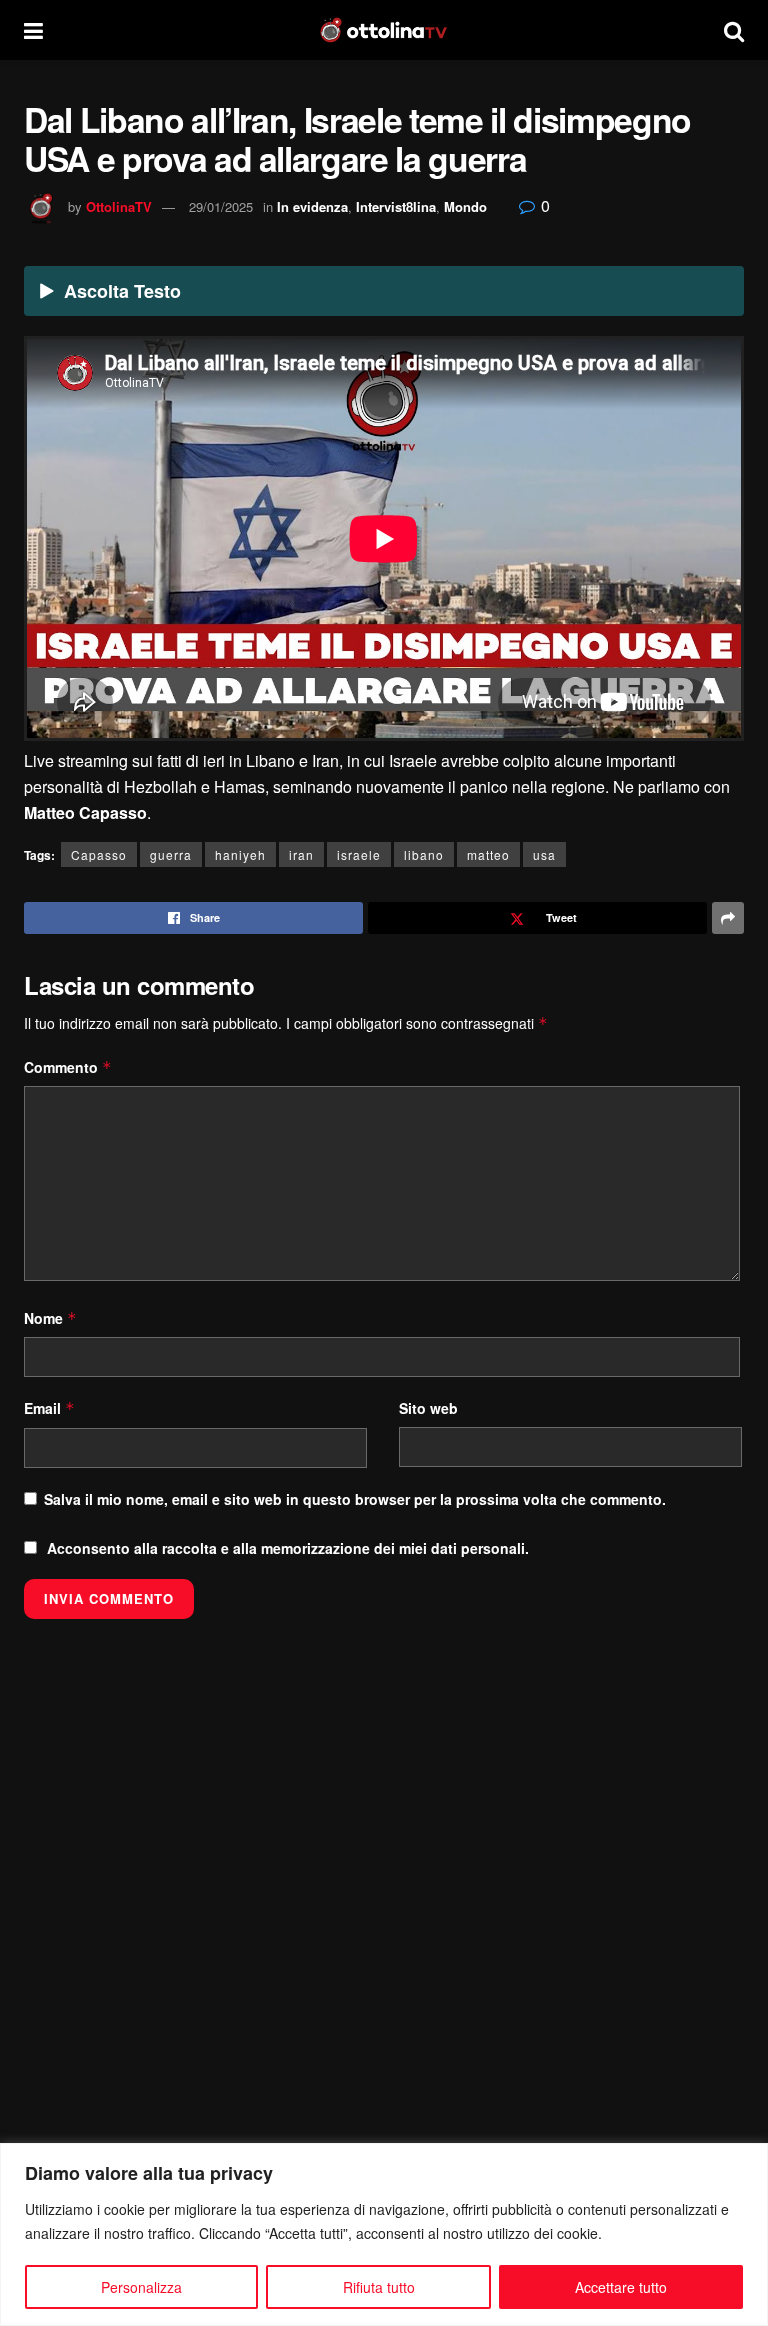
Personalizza (141, 2287)
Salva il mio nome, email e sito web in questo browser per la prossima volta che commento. (355, 1499)
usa (544, 854)
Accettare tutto (621, 2287)
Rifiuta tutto (379, 2287)
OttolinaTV (119, 206)
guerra (171, 854)
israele (359, 854)
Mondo (465, 206)
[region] (384, 2234)
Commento (68, 1067)
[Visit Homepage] (383, 30)
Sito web (428, 1408)
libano (424, 854)
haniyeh (240, 854)
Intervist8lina (396, 206)
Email (49, 1408)
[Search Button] (734, 30)
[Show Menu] (33, 30)
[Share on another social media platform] (728, 918)
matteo (488, 854)
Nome (50, 1318)
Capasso (99, 854)
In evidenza (312, 206)
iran (301, 854)
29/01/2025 (221, 206)
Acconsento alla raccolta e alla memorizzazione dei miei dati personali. (288, 1548)
